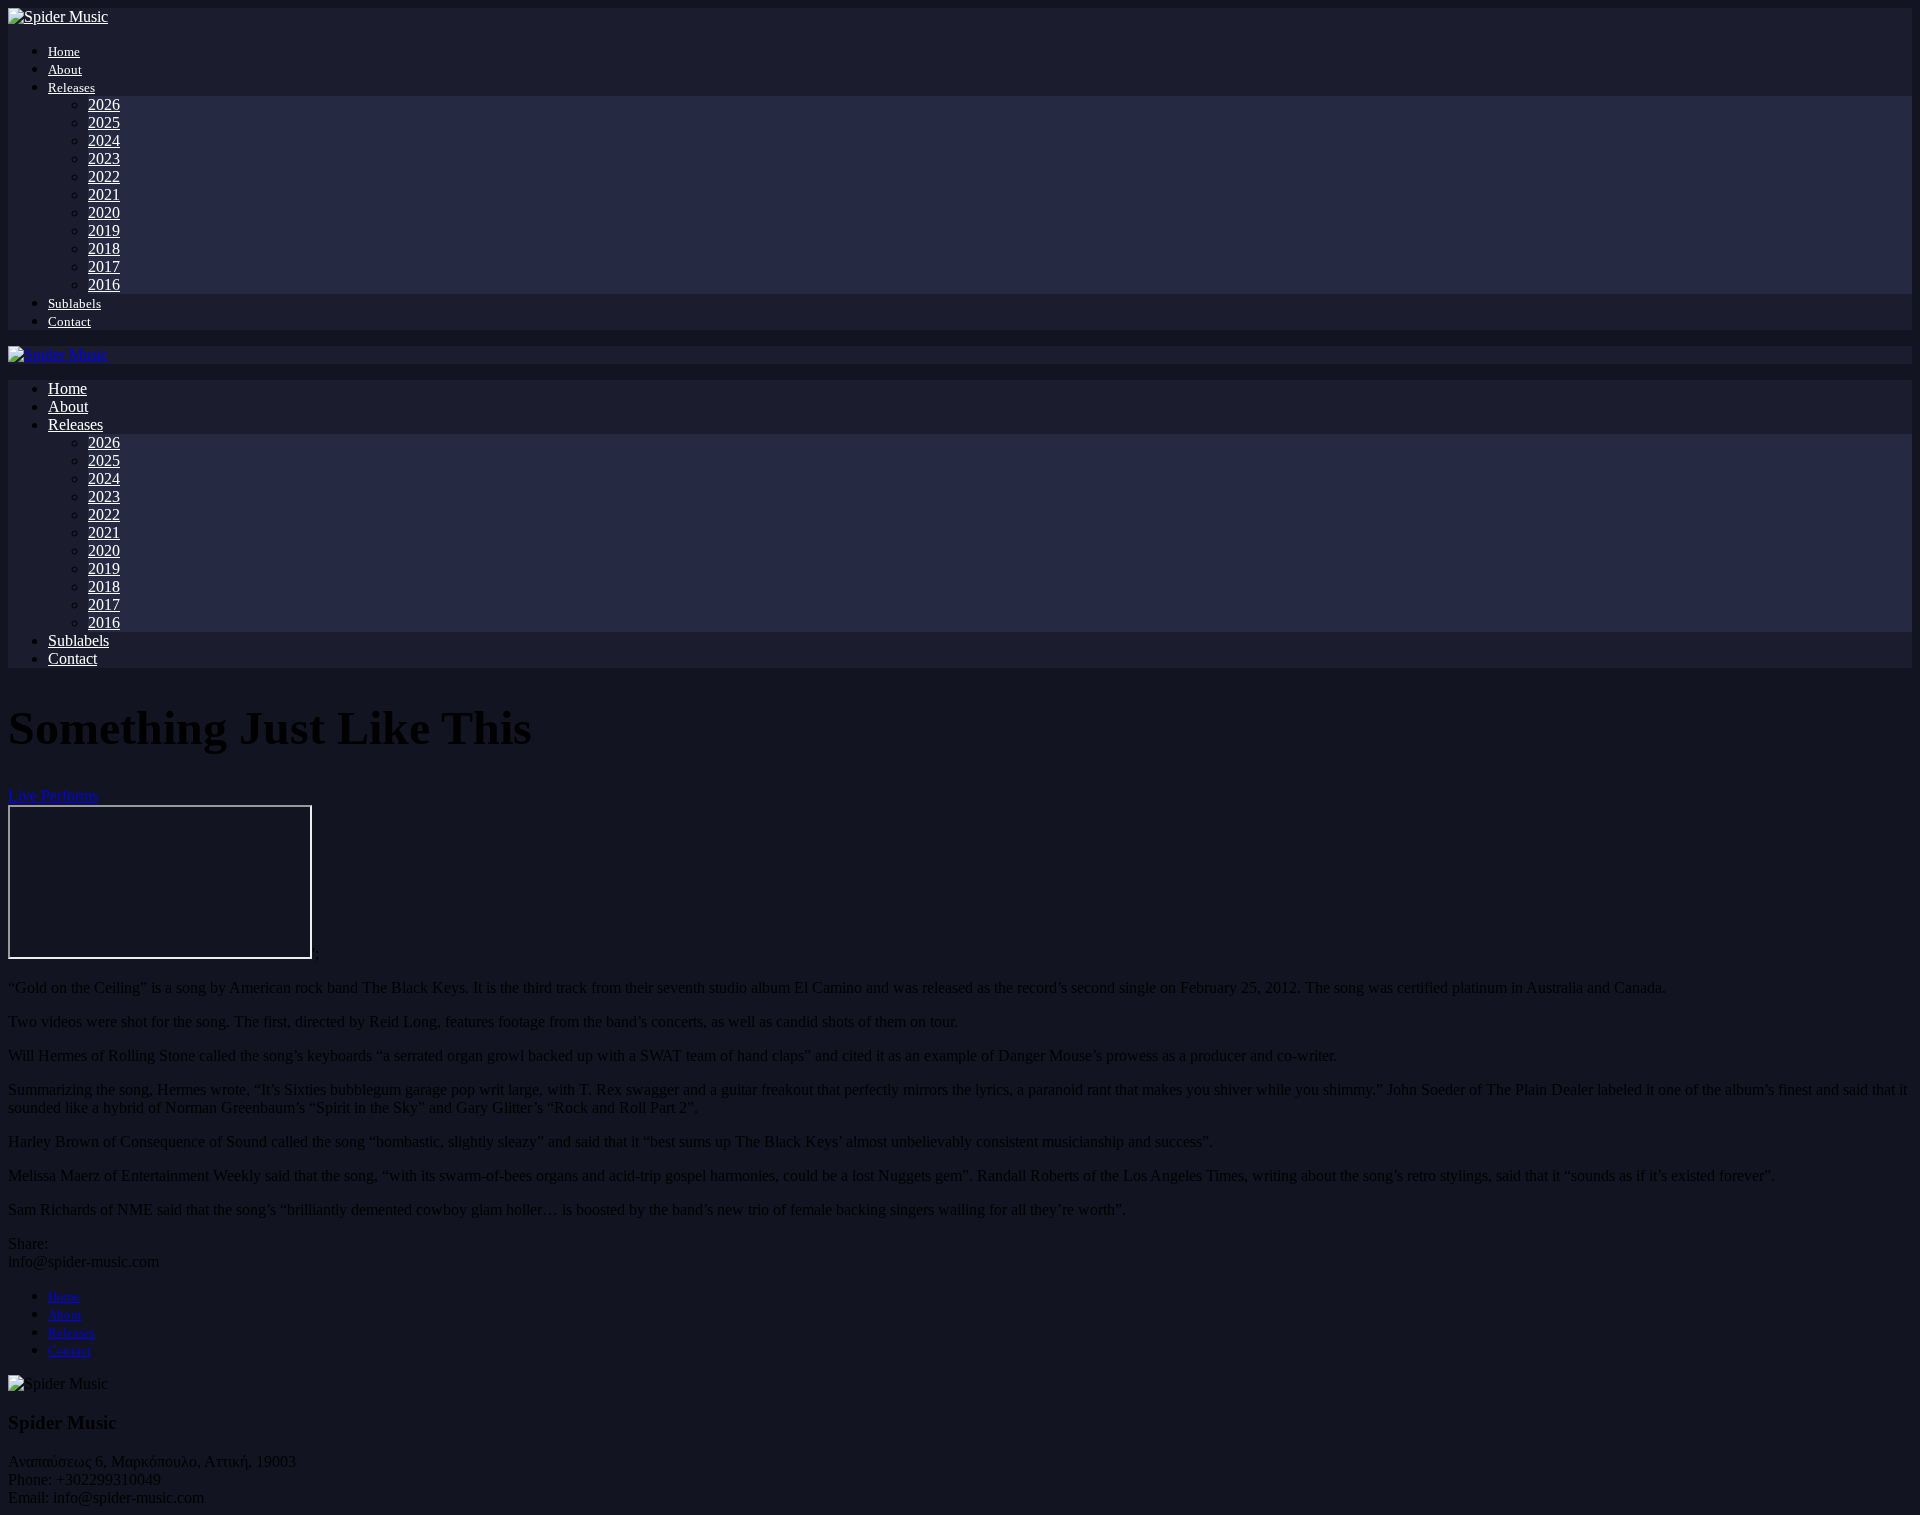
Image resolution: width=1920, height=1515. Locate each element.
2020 (104, 212)
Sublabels (74, 303)
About (65, 69)
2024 (104, 140)
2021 (104, 194)
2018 (104, 248)
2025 (104, 122)
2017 (104, 266)
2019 (104, 230)
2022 (104, 176)
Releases (71, 87)
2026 (104, 104)
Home (64, 51)
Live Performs (53, 795)
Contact (69, 321)
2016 (104, 284)
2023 (104, 158)
